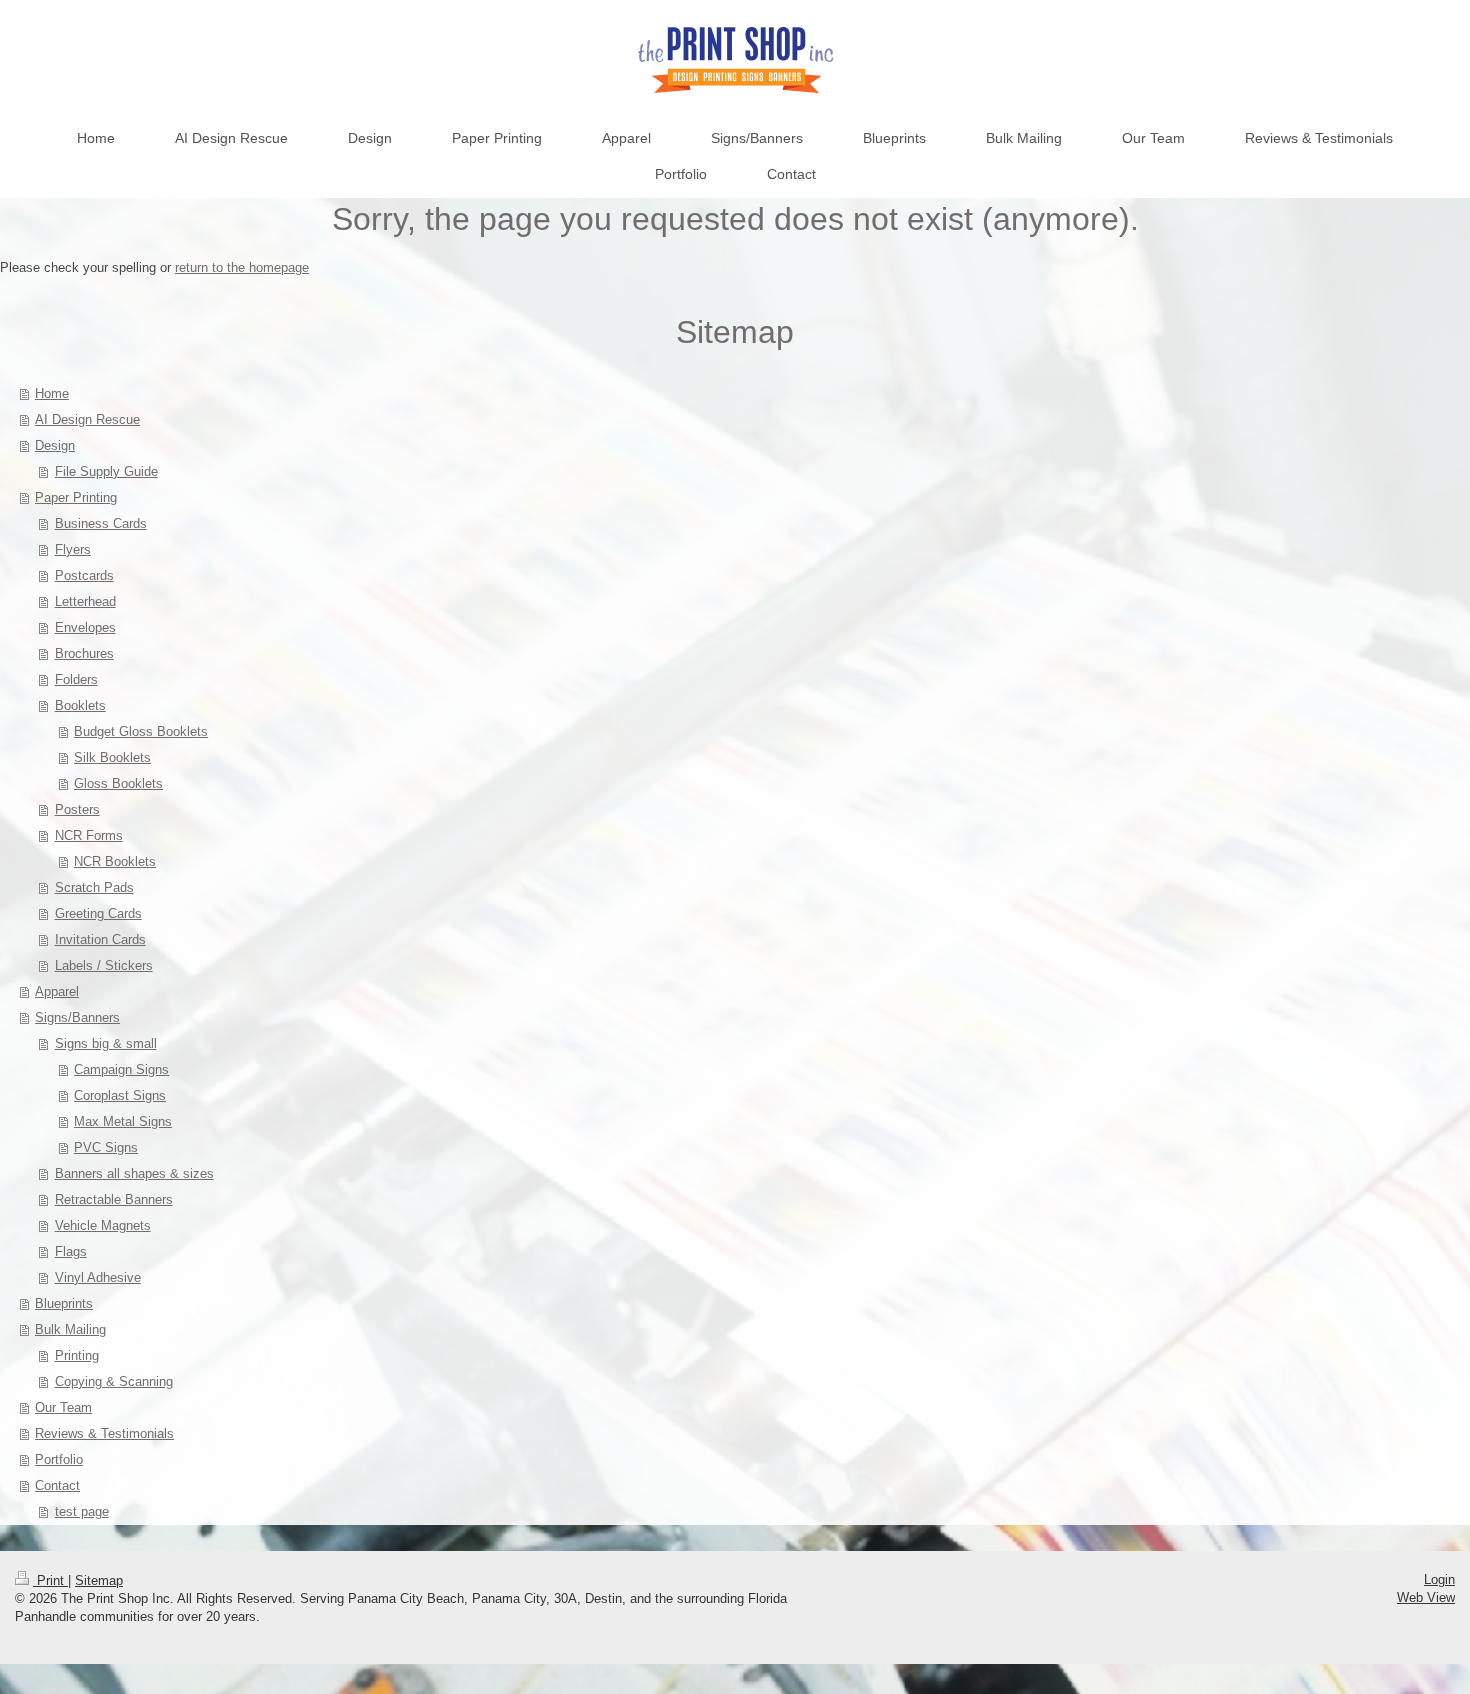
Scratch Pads (94, 887)
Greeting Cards (98, 913)
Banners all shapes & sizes (134, 1173)
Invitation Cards (100, 939)
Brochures (84, 653)
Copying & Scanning (114, 1381)
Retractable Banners (114, 1199)
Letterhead (85, 601)
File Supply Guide (106, 471)
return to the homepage (242, 267)
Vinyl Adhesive (98, 1277)
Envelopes (85, 627)
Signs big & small (106, 1043)
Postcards (84, 575)
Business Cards (101, 523)
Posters (77, 809)
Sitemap (99, 1580)
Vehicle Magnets (103, 1225)
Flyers (73, 549)
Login (1439, 1579)
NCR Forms (89, 835)
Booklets (80, 705)
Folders (76, 679)
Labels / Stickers (104, 965)
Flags (71, 1251)
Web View (1426, 1597)
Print (50, 1580)
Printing (77, 1355)
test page (82, 1511)
